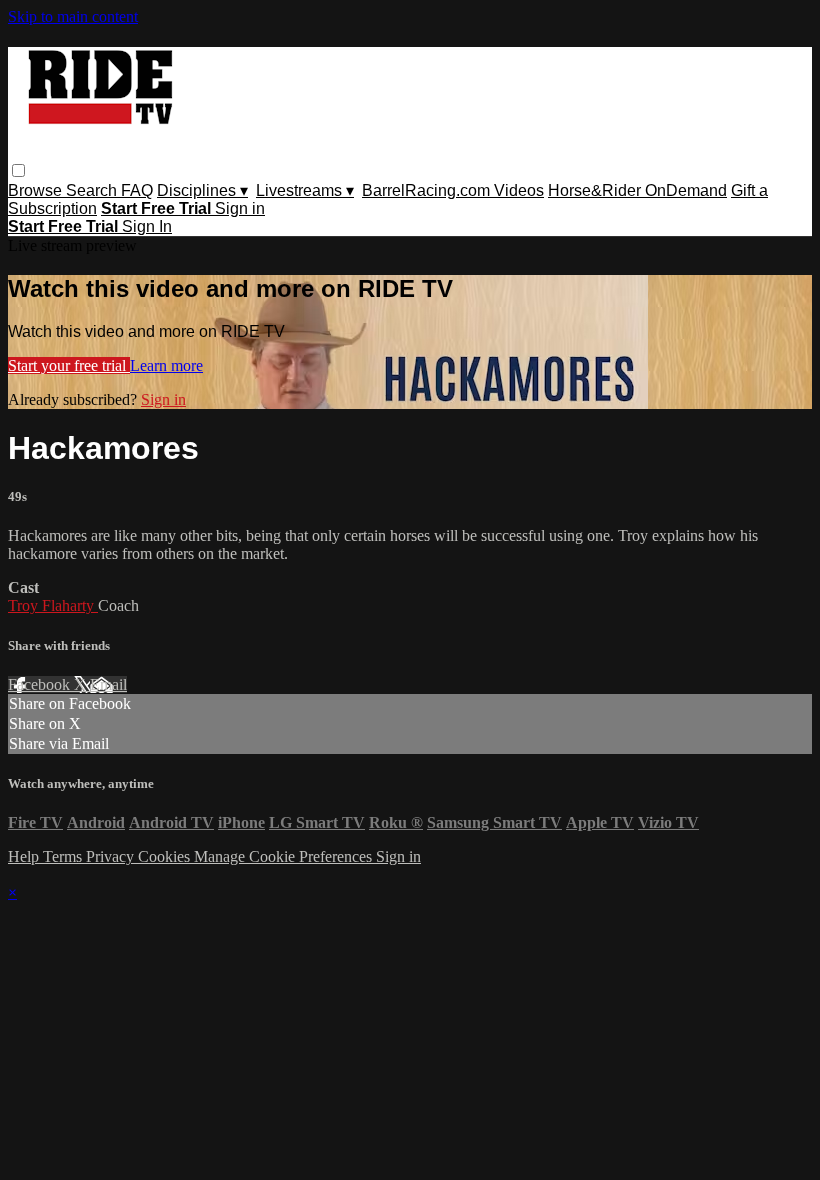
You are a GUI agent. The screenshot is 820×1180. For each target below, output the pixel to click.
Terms (64, 856)
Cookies (166, 856)
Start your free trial (69, 365)
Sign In (147, 226)
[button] (18, 170)
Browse (37, 190)
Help (25, 856)
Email (108, 684)
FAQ (137, 190)
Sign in (240, 208)
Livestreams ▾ (305, 190)
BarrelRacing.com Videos (453, 190)
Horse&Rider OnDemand (637, 190)
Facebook (41, 684)
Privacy (112, 856)
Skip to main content (73, 16)
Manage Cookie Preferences (285, 856)
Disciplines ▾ (202, 190)
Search (93, 190)
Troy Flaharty (53, 605)
